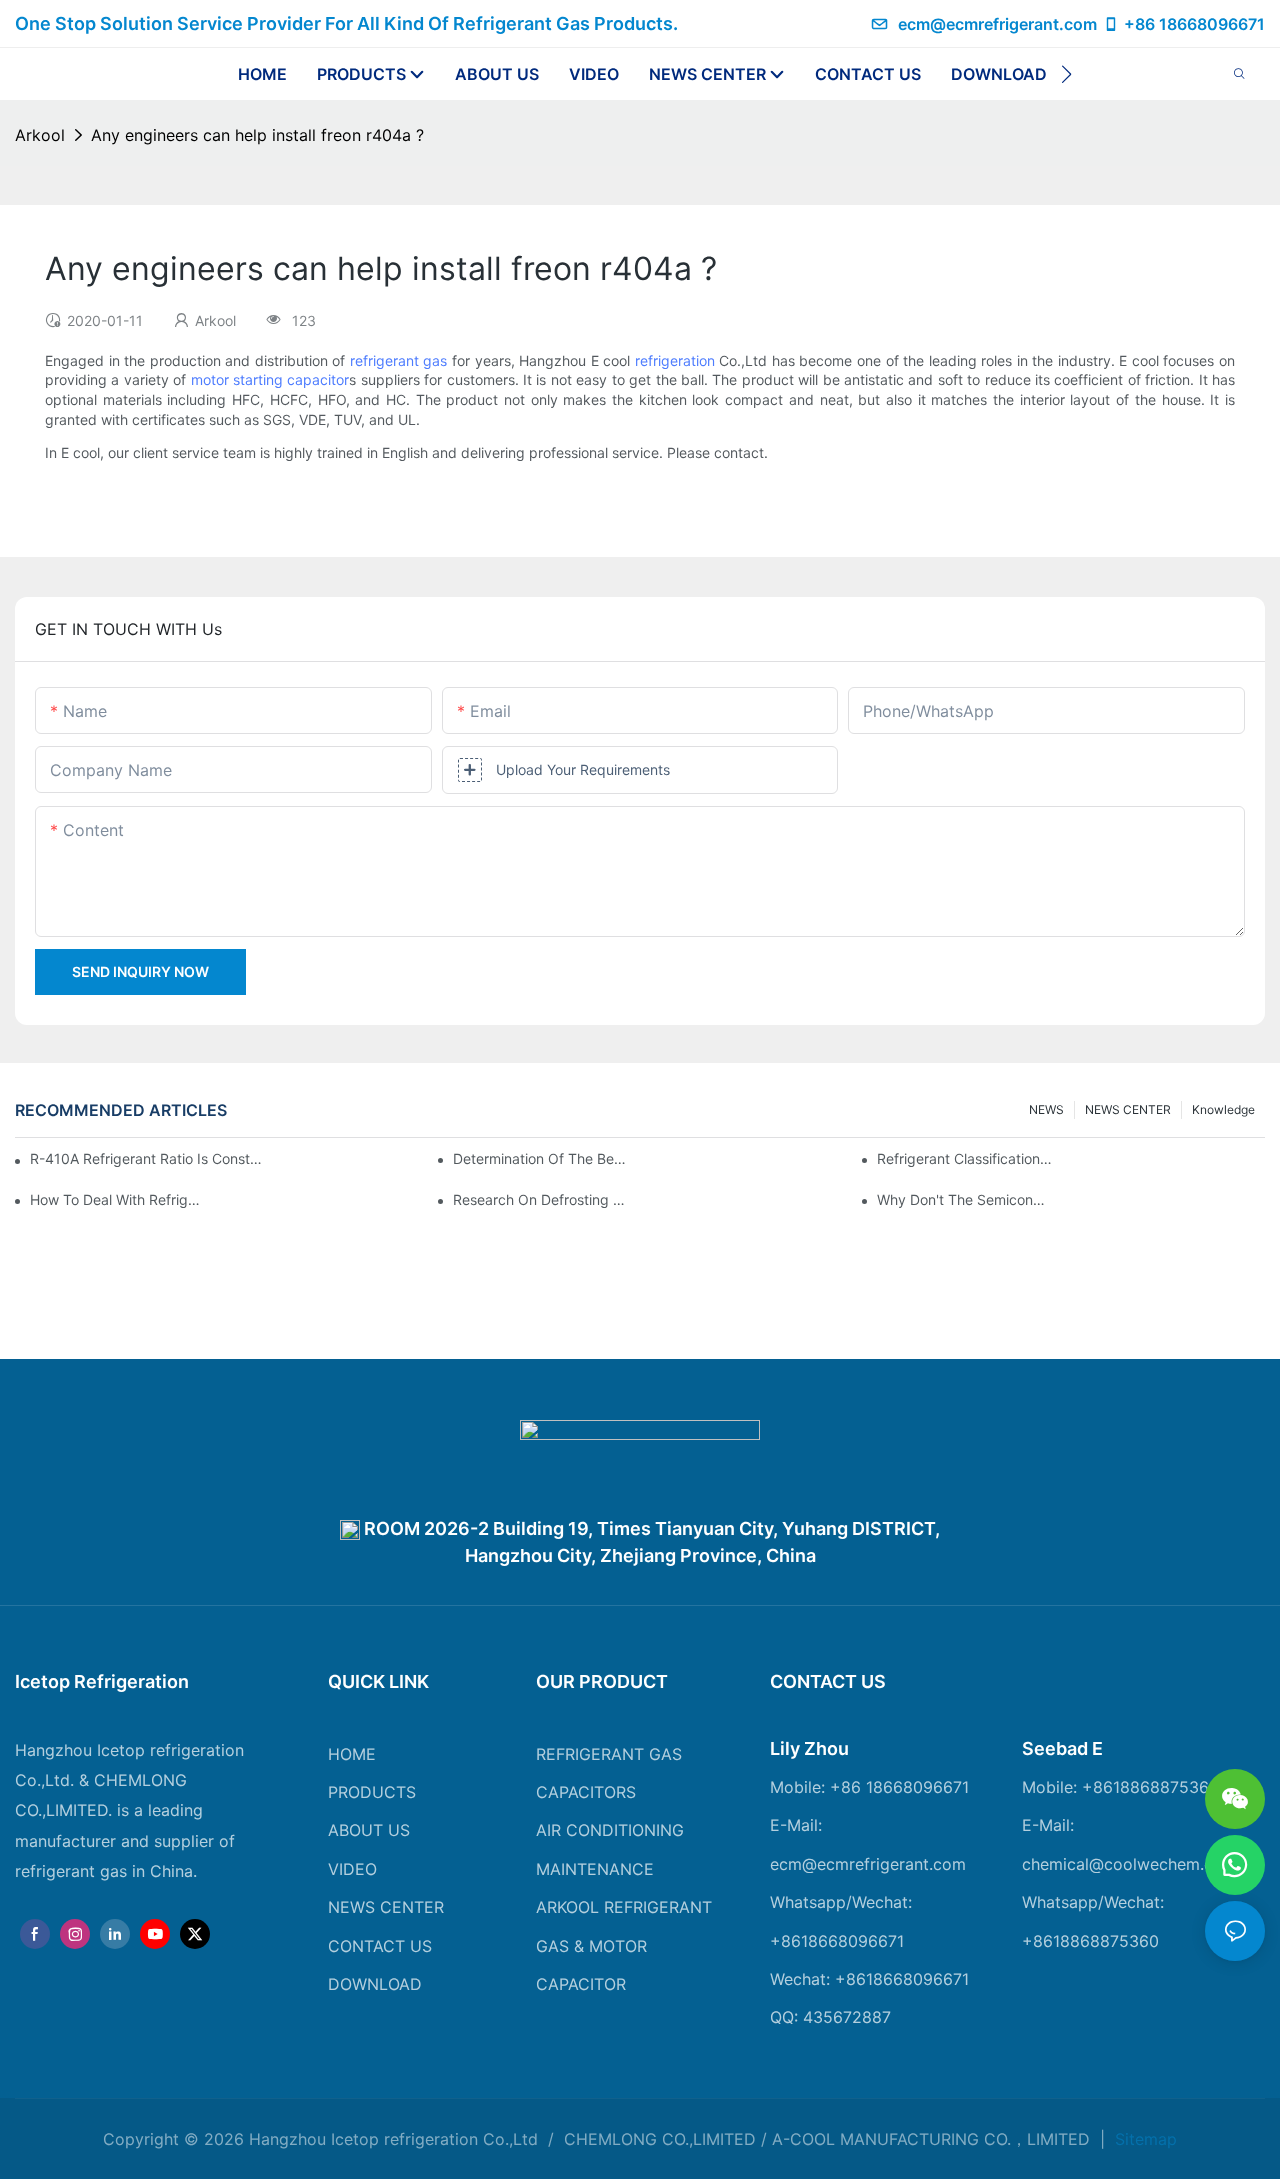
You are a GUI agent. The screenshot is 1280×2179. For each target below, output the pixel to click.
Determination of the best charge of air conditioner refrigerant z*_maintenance (541, 1158)
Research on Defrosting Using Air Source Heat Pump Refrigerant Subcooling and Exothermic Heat (541, 1199)
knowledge (1223, 1109)
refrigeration (675, 360)
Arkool (40, 135)
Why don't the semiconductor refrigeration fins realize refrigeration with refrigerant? (965, 1199)
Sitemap (1143, 2139)
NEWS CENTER (1128, 1109)
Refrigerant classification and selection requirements (965, 1158)
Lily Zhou (809, 1748)
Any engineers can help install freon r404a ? (257, 135)
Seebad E (1062, 1748)
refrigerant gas (399, 360)
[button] (1066, 74)
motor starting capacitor (270, 379)
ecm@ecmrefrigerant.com (997, 24)
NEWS (1046, 1109)
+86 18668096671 (1194, 24)
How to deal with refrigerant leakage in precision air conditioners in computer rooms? (118, 1199)
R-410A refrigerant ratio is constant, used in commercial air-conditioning (148, 1158)
